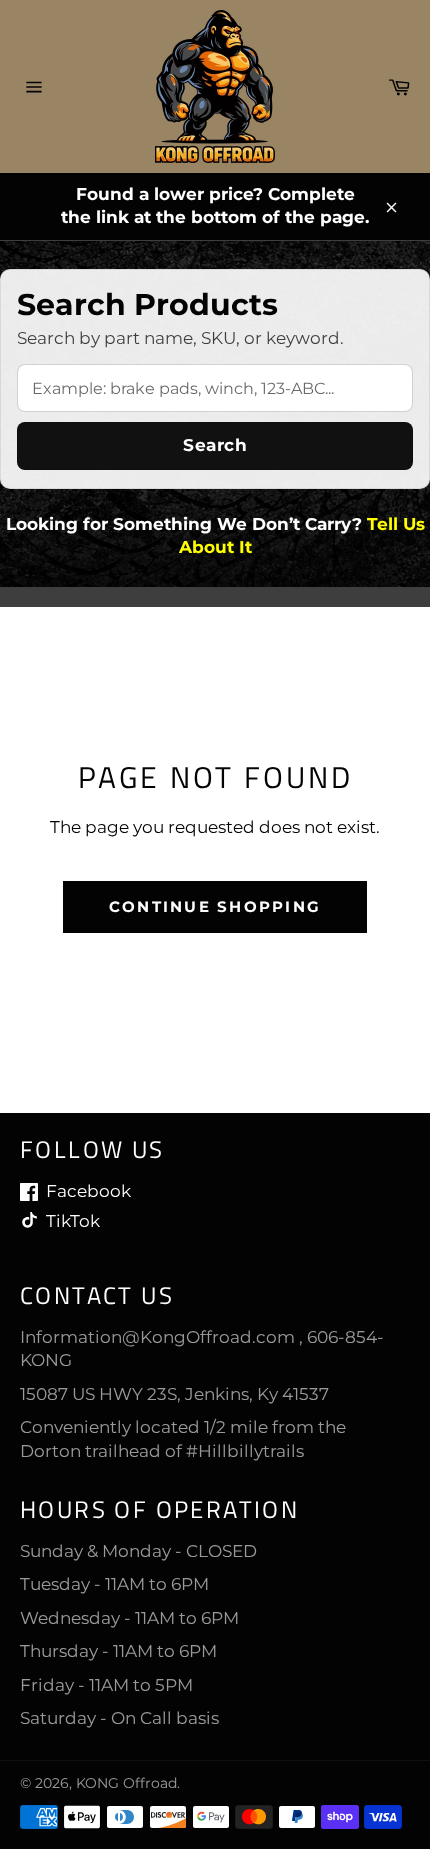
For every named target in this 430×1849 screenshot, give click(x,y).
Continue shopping (215, 906)
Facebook (88, 1191)
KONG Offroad (126, 1783)
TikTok (73, 1221)
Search (215, 445)
